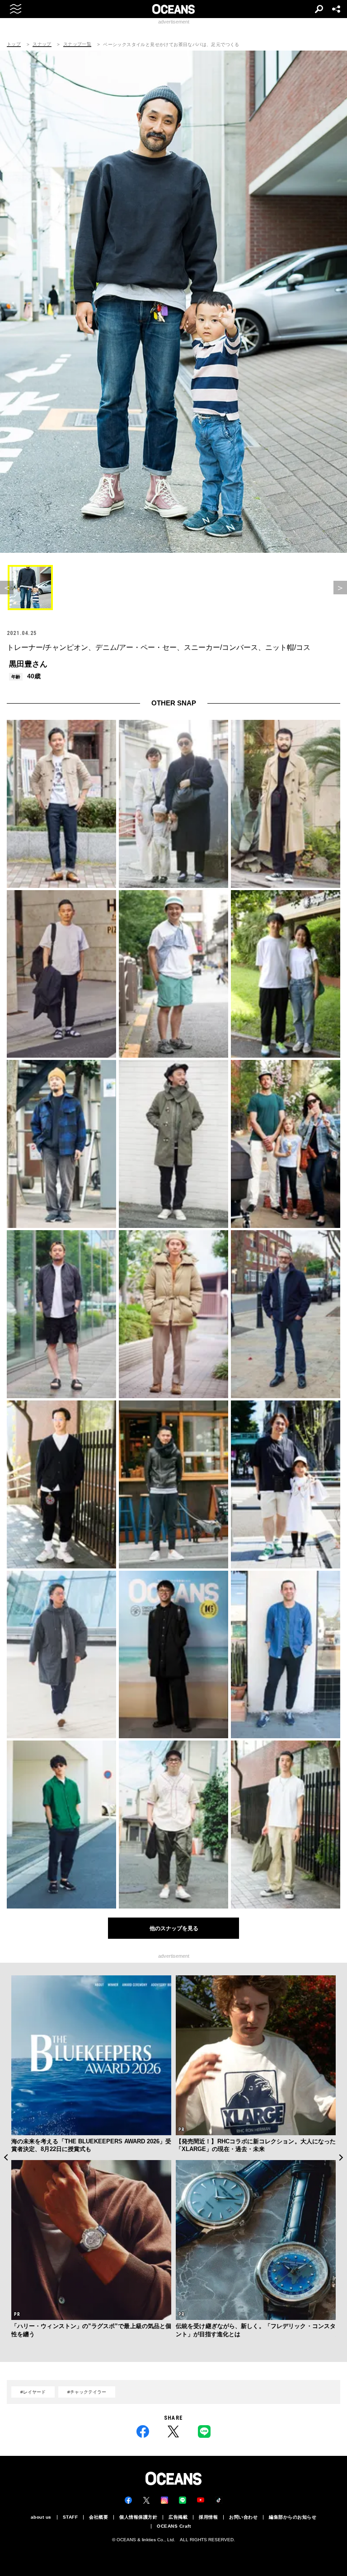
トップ (14, 44)
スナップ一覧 (77, 44)
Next (341, 2157)
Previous (6, 2157)
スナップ (42, 44)
